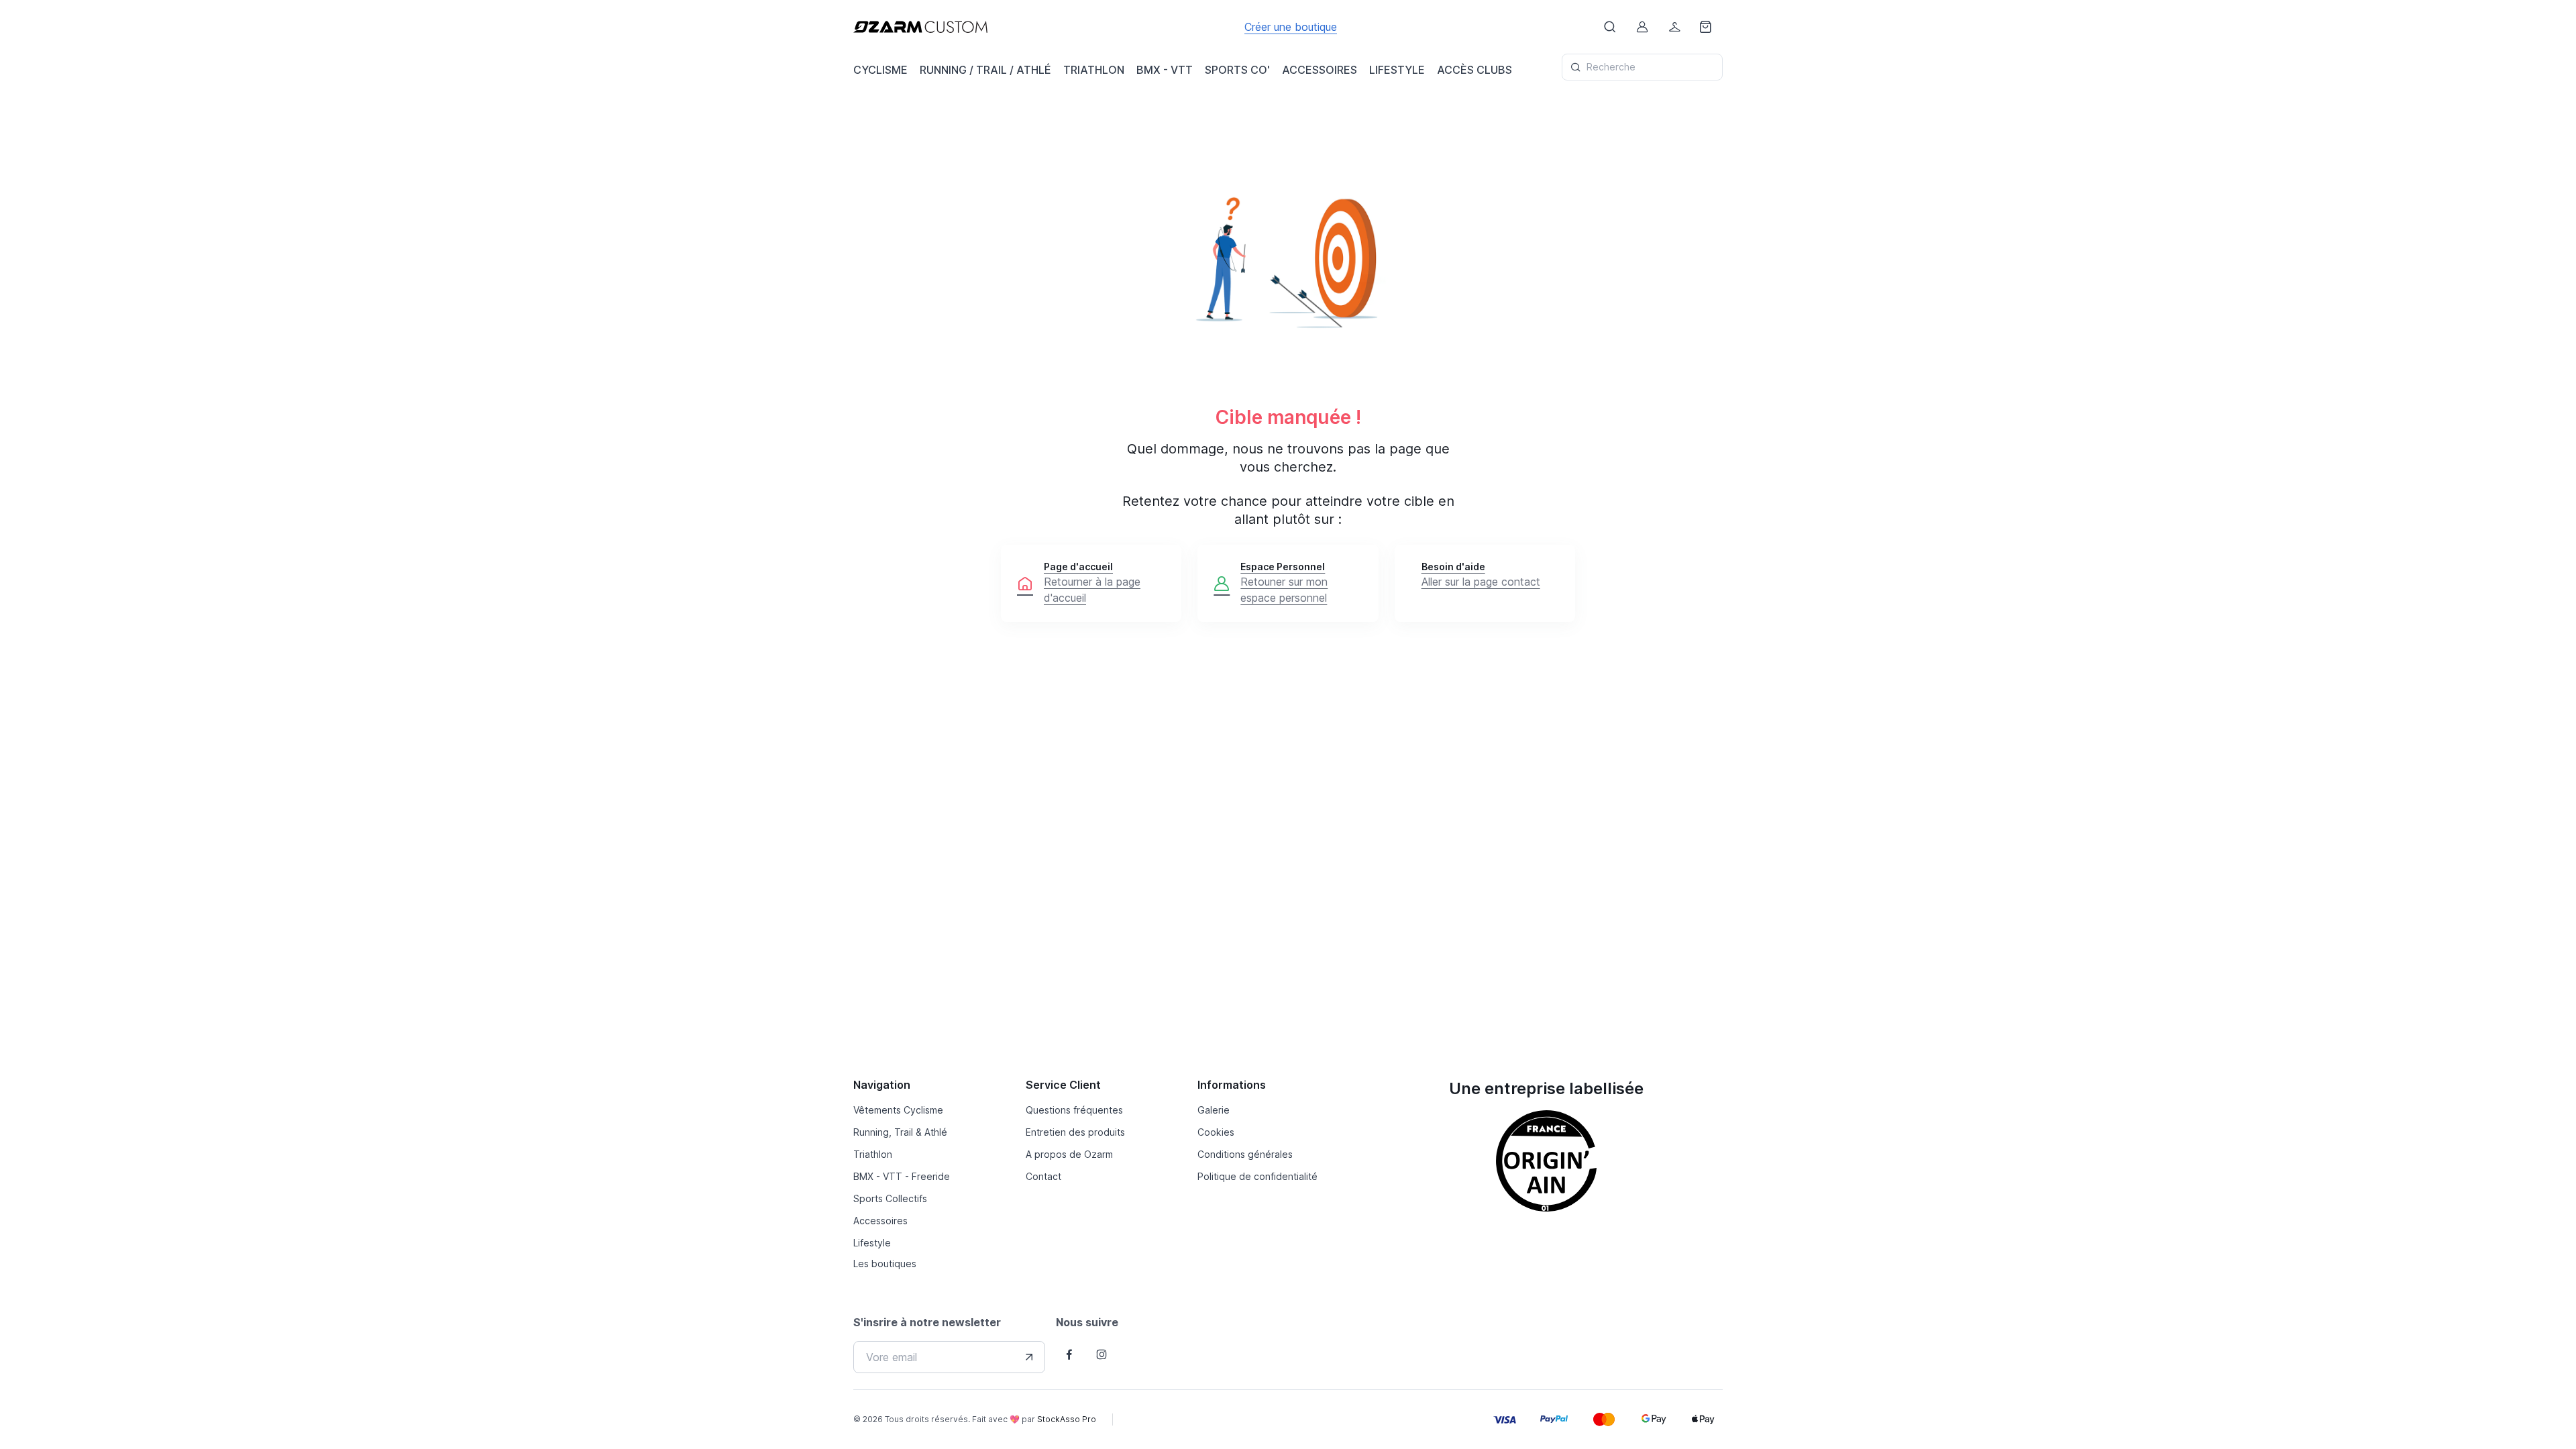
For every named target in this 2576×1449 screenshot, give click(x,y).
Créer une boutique (1291, 27)
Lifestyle (872, 1243)
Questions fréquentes (1074, 1110)
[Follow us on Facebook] (1069, 1354)
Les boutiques (885, 1264)
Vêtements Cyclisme (898, 1110)
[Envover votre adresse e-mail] (1029, 1357)
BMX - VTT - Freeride (902, 1176)
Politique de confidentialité (1257, 1176)
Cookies (1216, 1132)
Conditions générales (1245, 1154)
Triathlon (873, 1154)
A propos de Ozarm (1069, 1154)
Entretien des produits (1075, 1132)
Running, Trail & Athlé (900, 1132)
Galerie (1214, 1110)
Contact (1043, 1176)
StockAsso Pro (1067, 1419)
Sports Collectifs (890, 1198)
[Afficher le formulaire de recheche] (1610, 27)
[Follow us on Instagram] (1102, 1354)
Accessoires (880, 1221)
